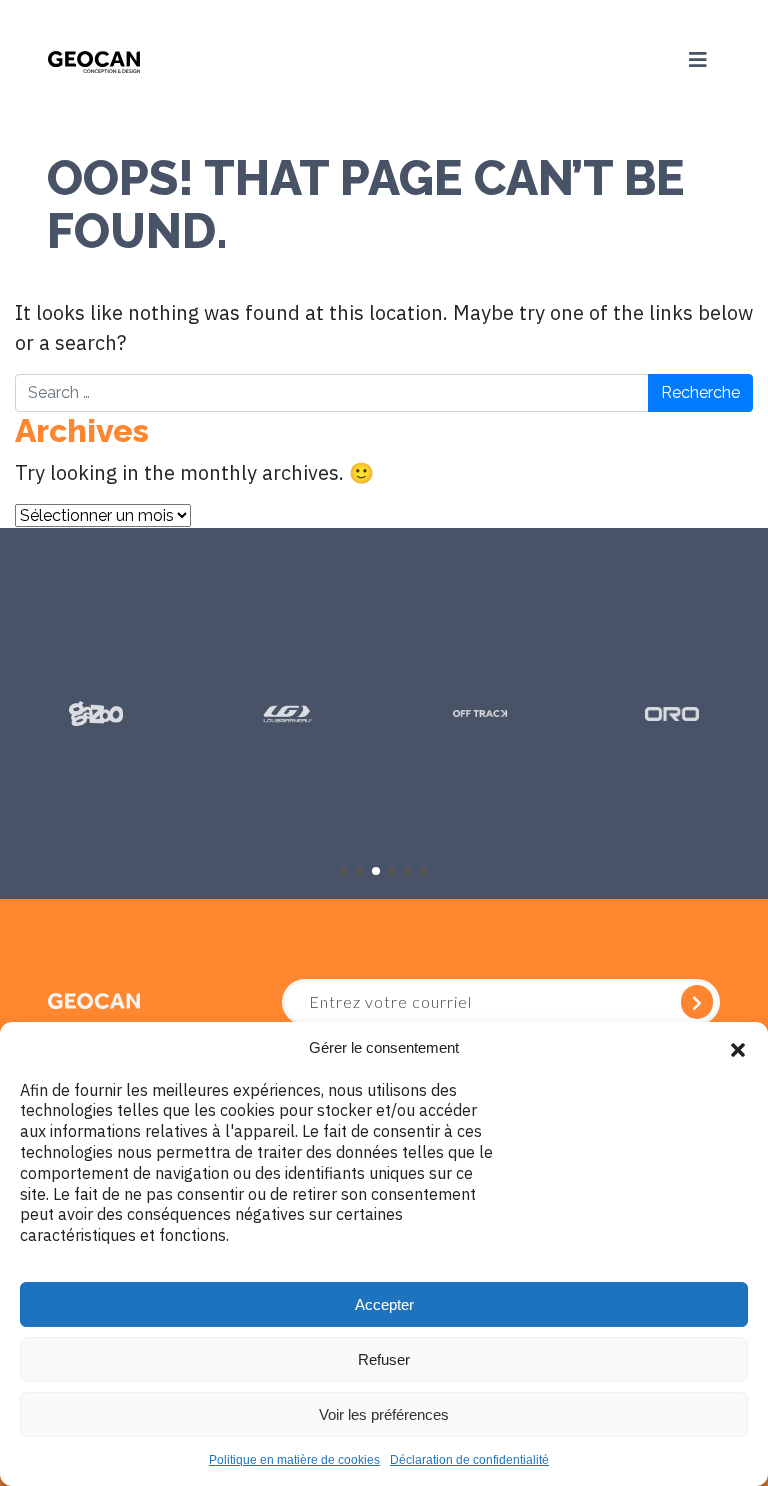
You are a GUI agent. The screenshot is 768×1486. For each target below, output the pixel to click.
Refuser (384, 1359)
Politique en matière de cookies (294, 1460)
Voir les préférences (384, 1414)
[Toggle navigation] (698, 60)
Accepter (384, 1304)
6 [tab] (424, 871)
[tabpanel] (96, 714)
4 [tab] (392, 871)
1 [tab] (344, 871)
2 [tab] (360, 871)
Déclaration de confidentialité (469, 1460)
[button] (738, 1048)
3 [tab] (376, 871)
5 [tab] (408, 871)
